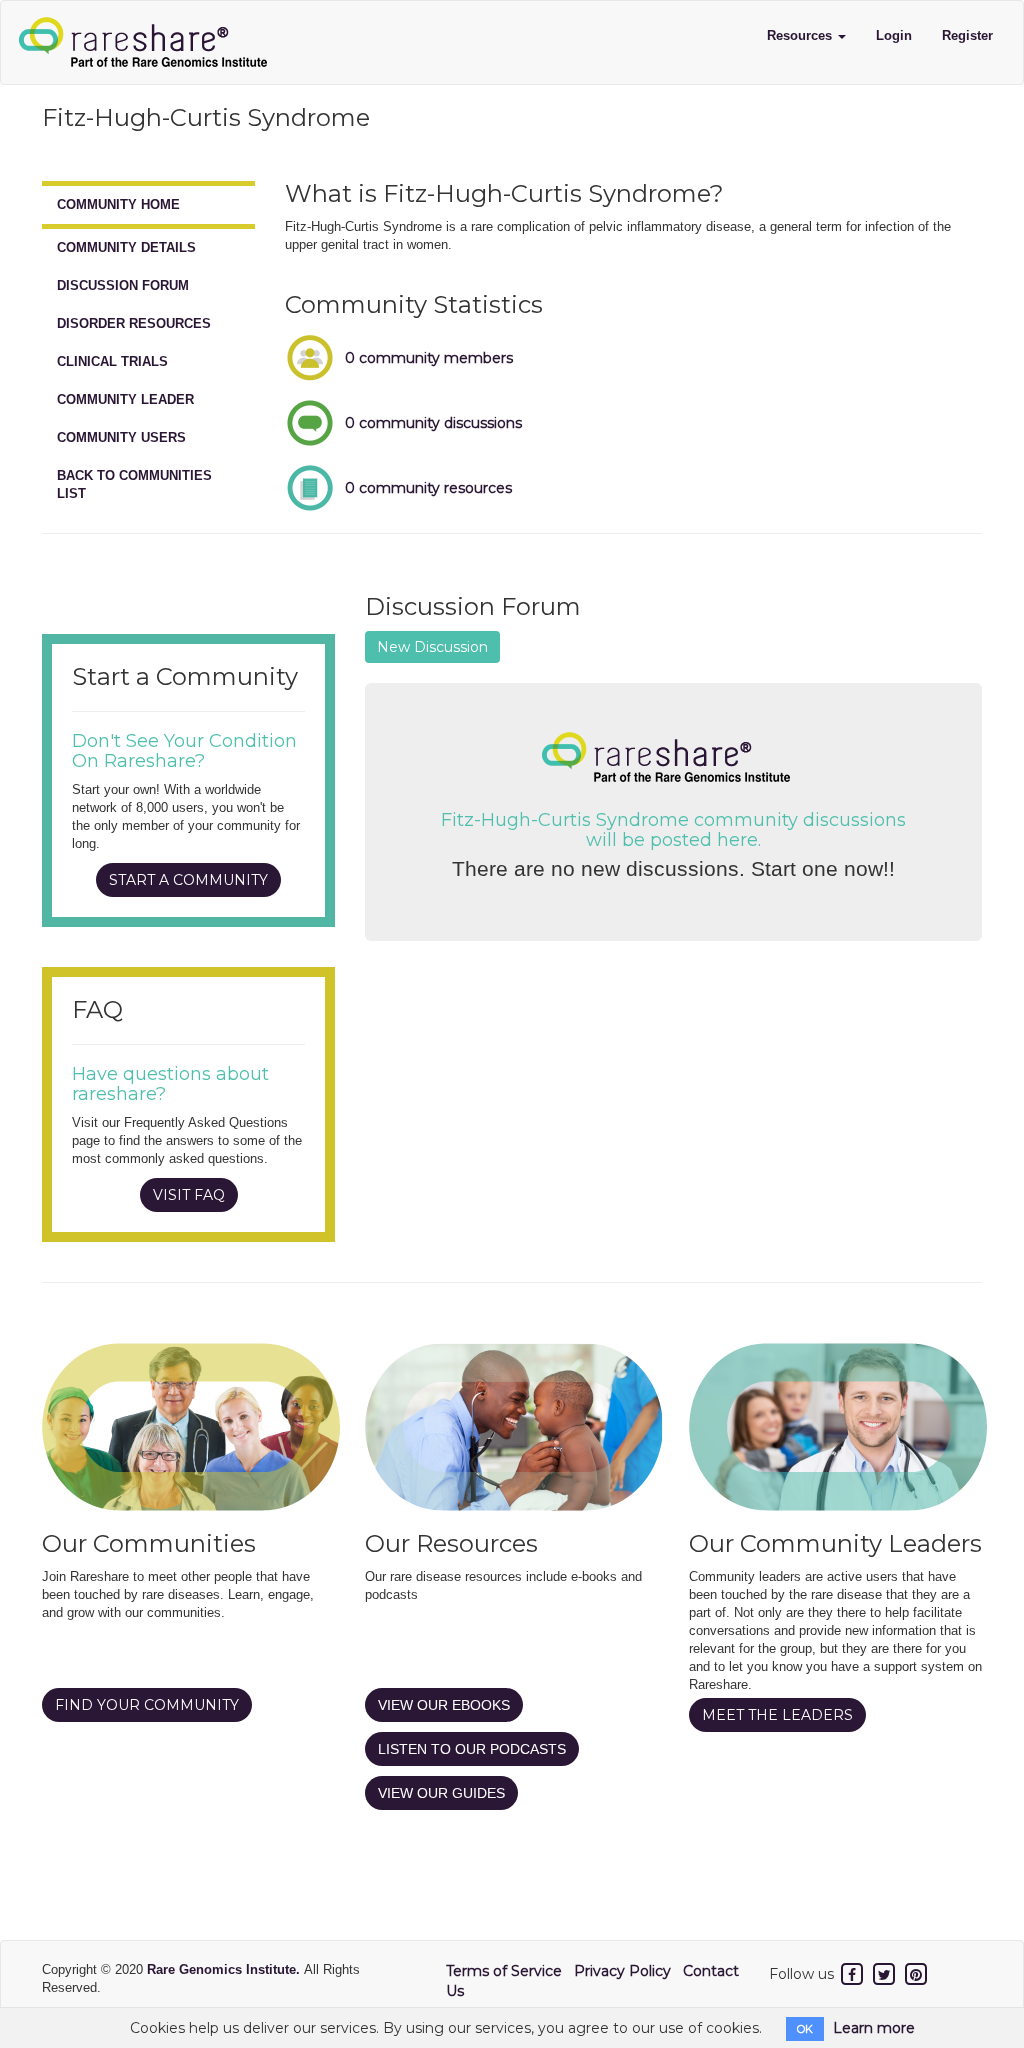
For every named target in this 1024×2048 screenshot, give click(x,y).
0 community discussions (433, 423)
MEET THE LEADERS (777, 1715)
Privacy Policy (622, 1971)
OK (805, 2029)
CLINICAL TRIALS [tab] (112, 361)
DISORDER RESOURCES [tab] (134, 323)
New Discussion (432, 647)
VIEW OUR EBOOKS (444, 1705)
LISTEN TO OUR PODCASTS (472, 1749)
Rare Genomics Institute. (225, 1969)
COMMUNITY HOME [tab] (118, 204)
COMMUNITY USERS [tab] (121, 437)
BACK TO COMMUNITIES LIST (134, 484)
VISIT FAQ (189, 1195)
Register (967, 35)
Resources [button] (801, 35)
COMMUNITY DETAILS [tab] (126, 247)
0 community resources (428, 488)
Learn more (874, 2028)
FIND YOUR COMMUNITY (147, 1705)
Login (894, 35)
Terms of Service (504, 1971)
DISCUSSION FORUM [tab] (123, 285)
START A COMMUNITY (188, 880)
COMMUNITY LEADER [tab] (125, 399)
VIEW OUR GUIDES (441, 1793)
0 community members (429, 358)
